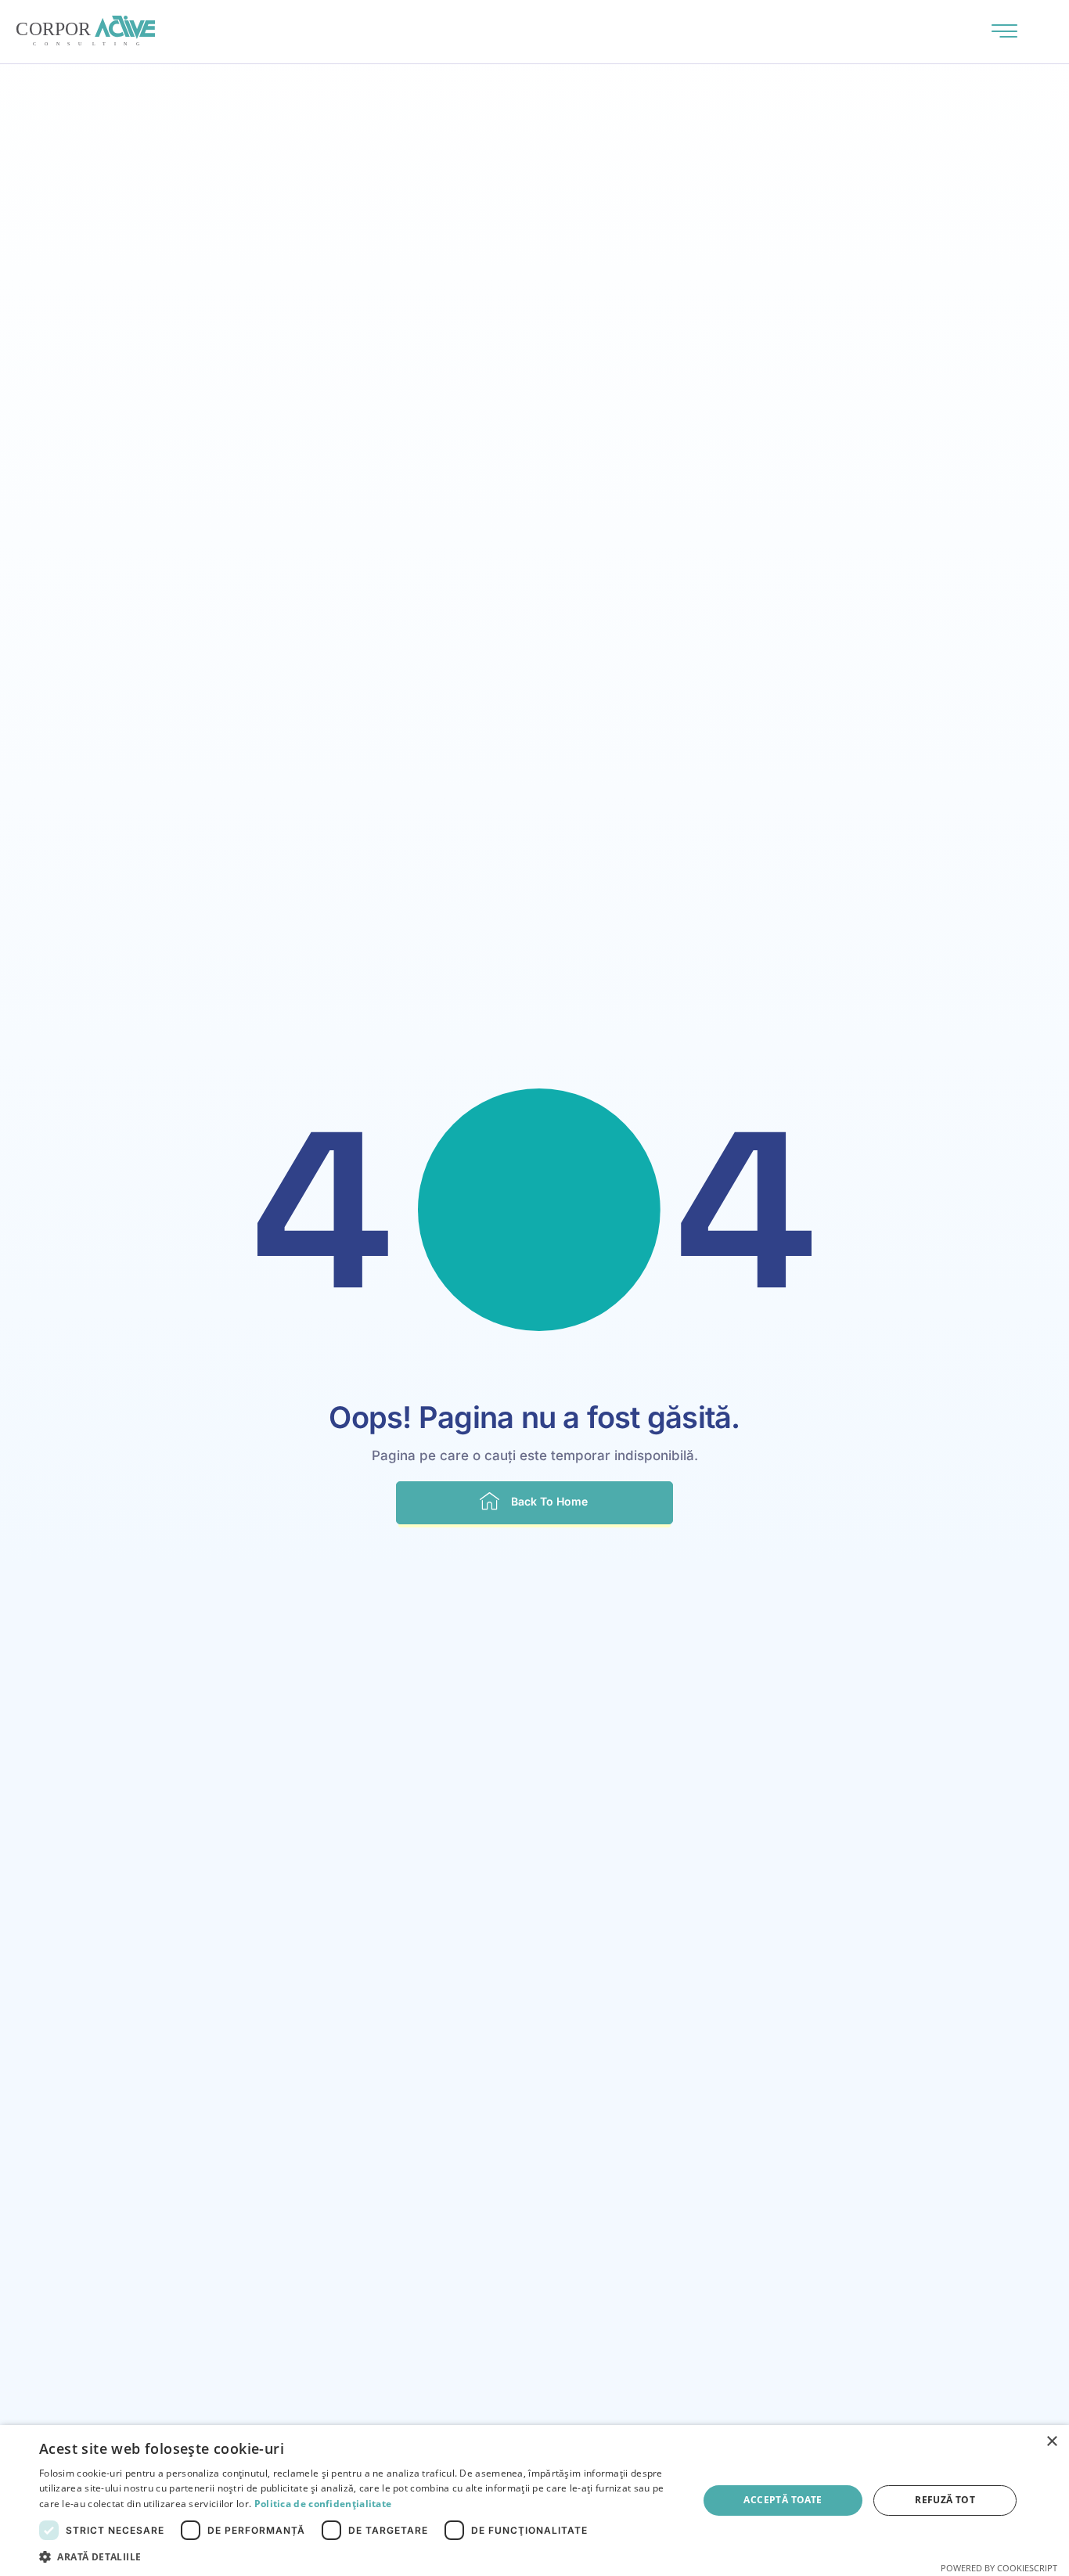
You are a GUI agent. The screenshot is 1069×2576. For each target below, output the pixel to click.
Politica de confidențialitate (323, 2504)
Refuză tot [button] (945, 2500)
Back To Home (549, 1501)
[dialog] (534, 2500)
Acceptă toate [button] (783, 2500)
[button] (358, 2556)
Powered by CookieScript (999, 2568)
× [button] (1051, 2442)
